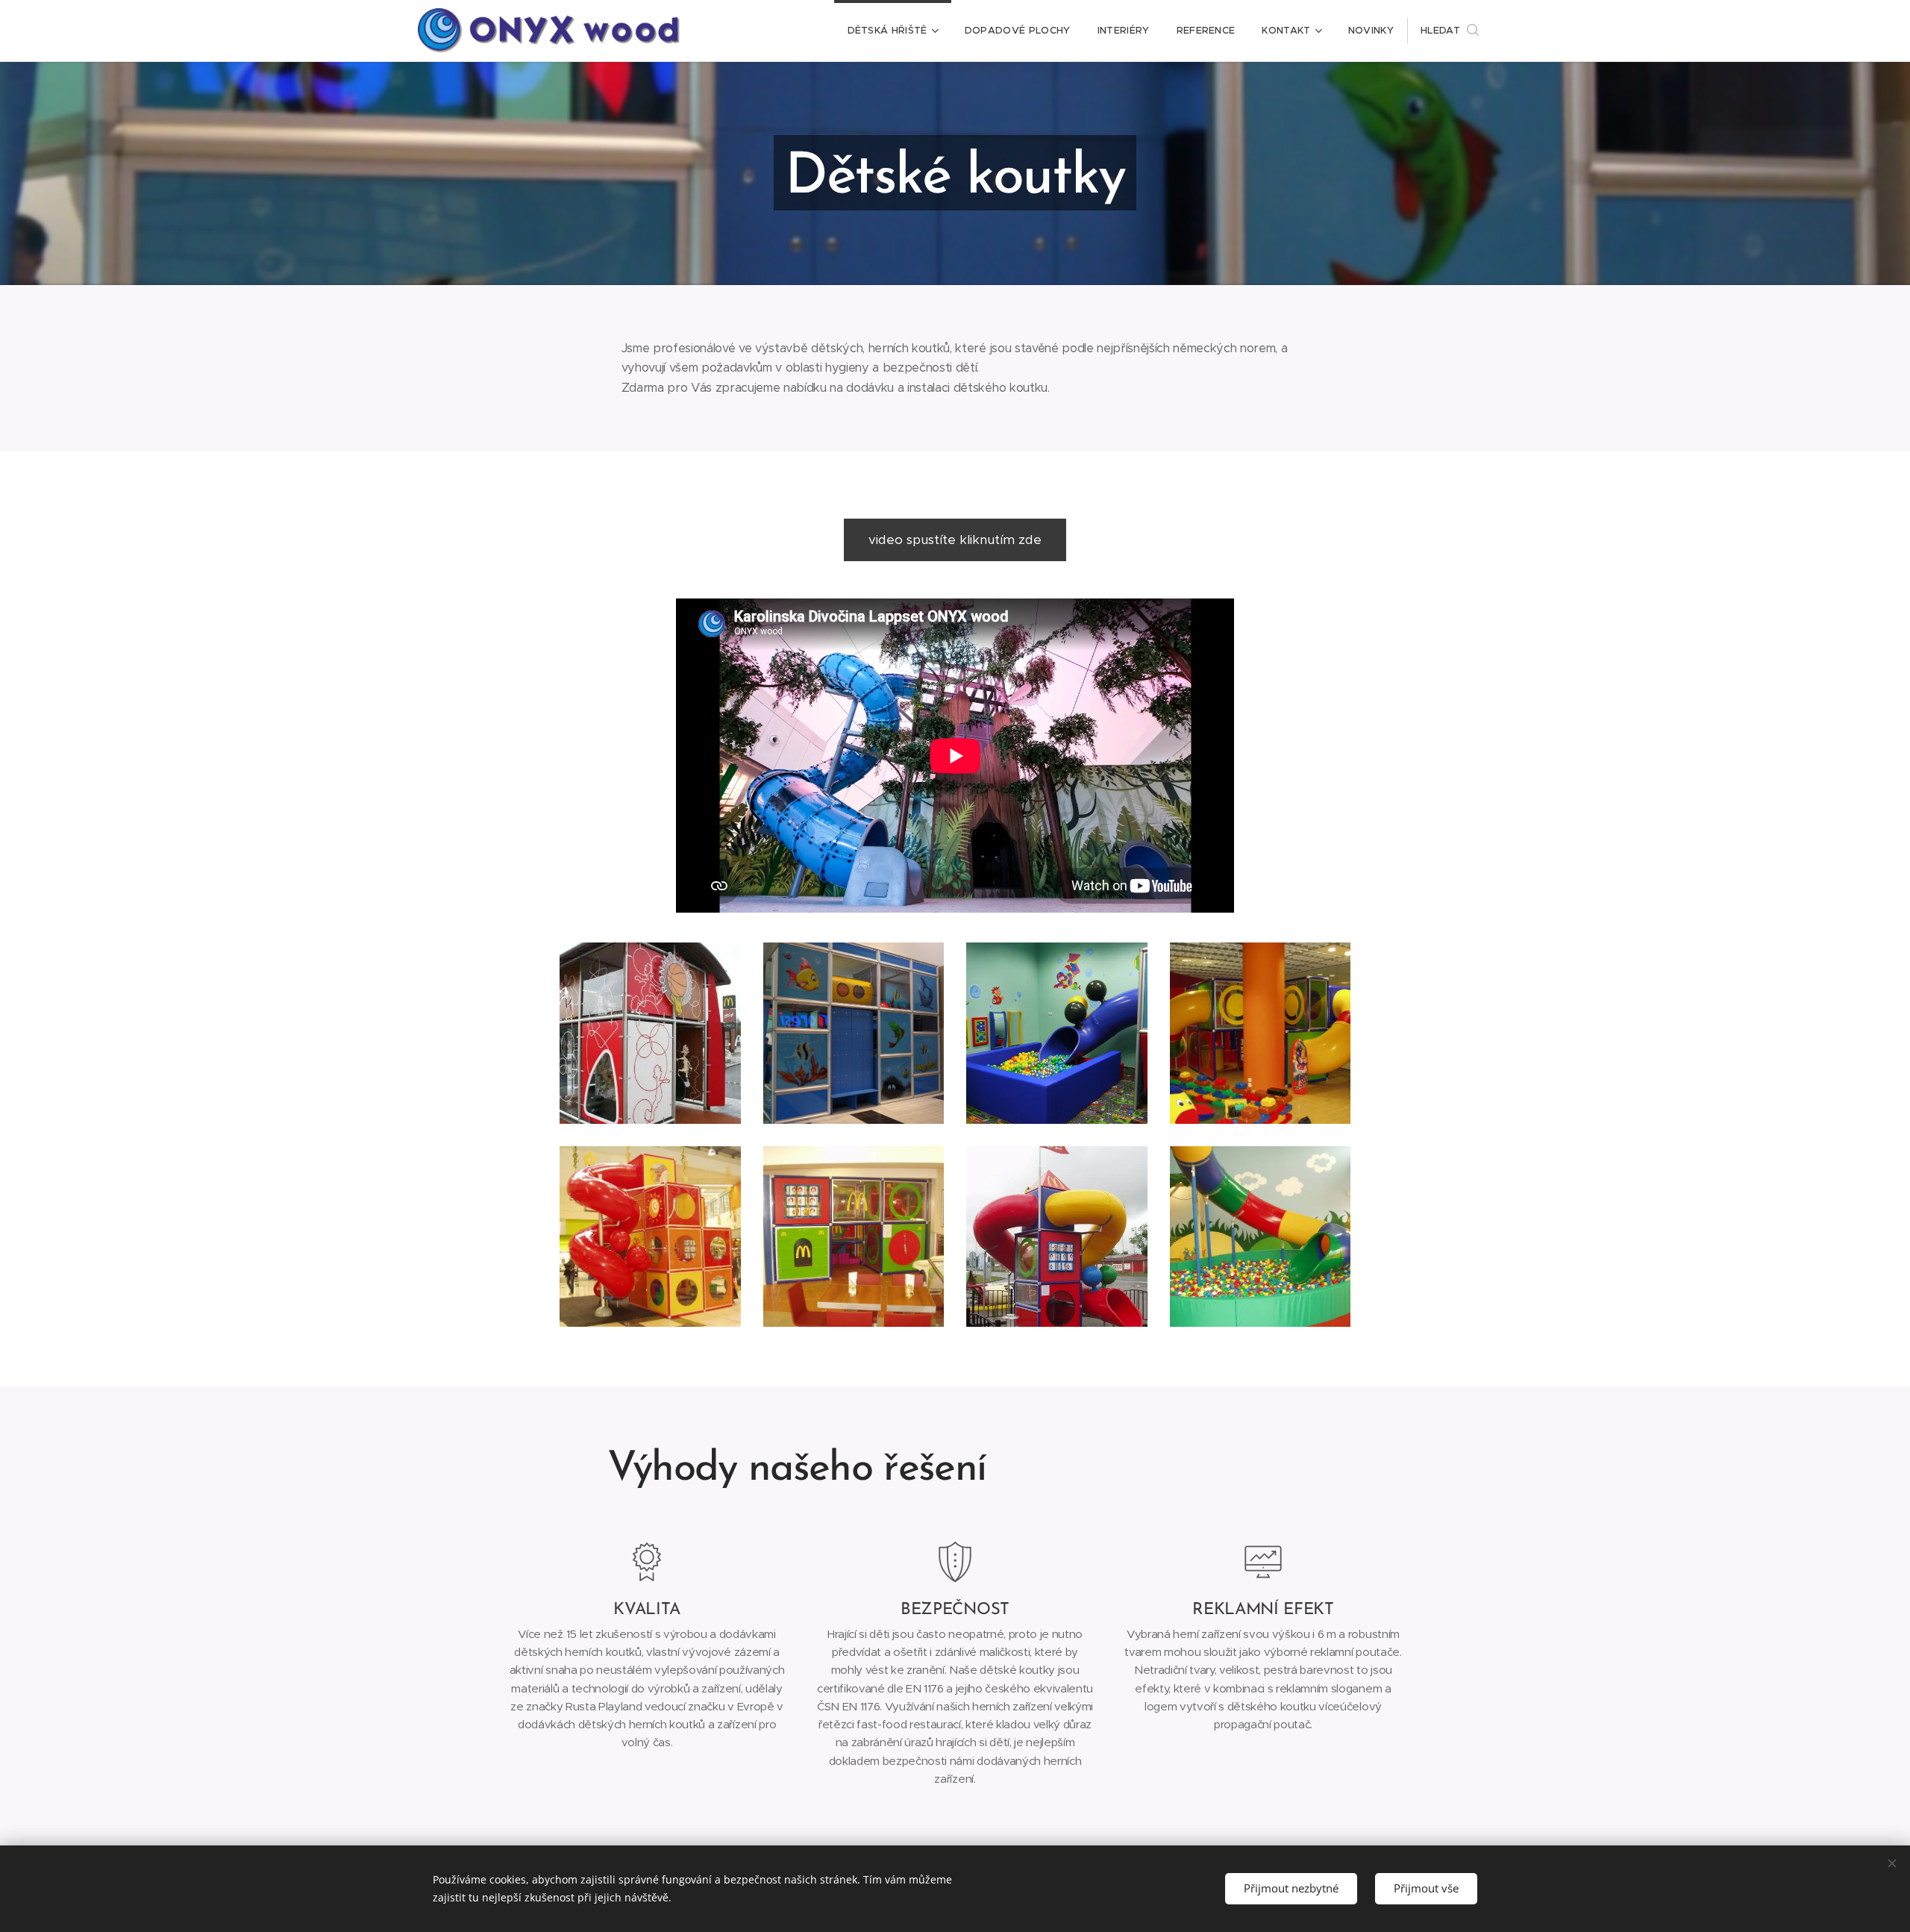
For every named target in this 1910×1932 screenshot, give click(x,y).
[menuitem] (893, 31)
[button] (1450, 31)
